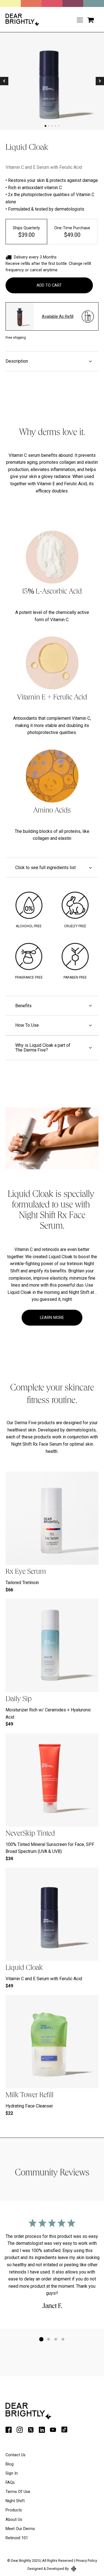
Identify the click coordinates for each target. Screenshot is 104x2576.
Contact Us (16, 2455)
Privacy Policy (86, 2561)
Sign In (12, 2473)
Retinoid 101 (17, 2538)
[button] (91, 20)
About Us (14, 2520)
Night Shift (15, 2501)
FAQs (10, 2483)
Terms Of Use (18, 2492)
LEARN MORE (52, 1318)
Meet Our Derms (20, 2529)
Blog (10, 2464)
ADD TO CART (49, 285)
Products (14, 2510)
